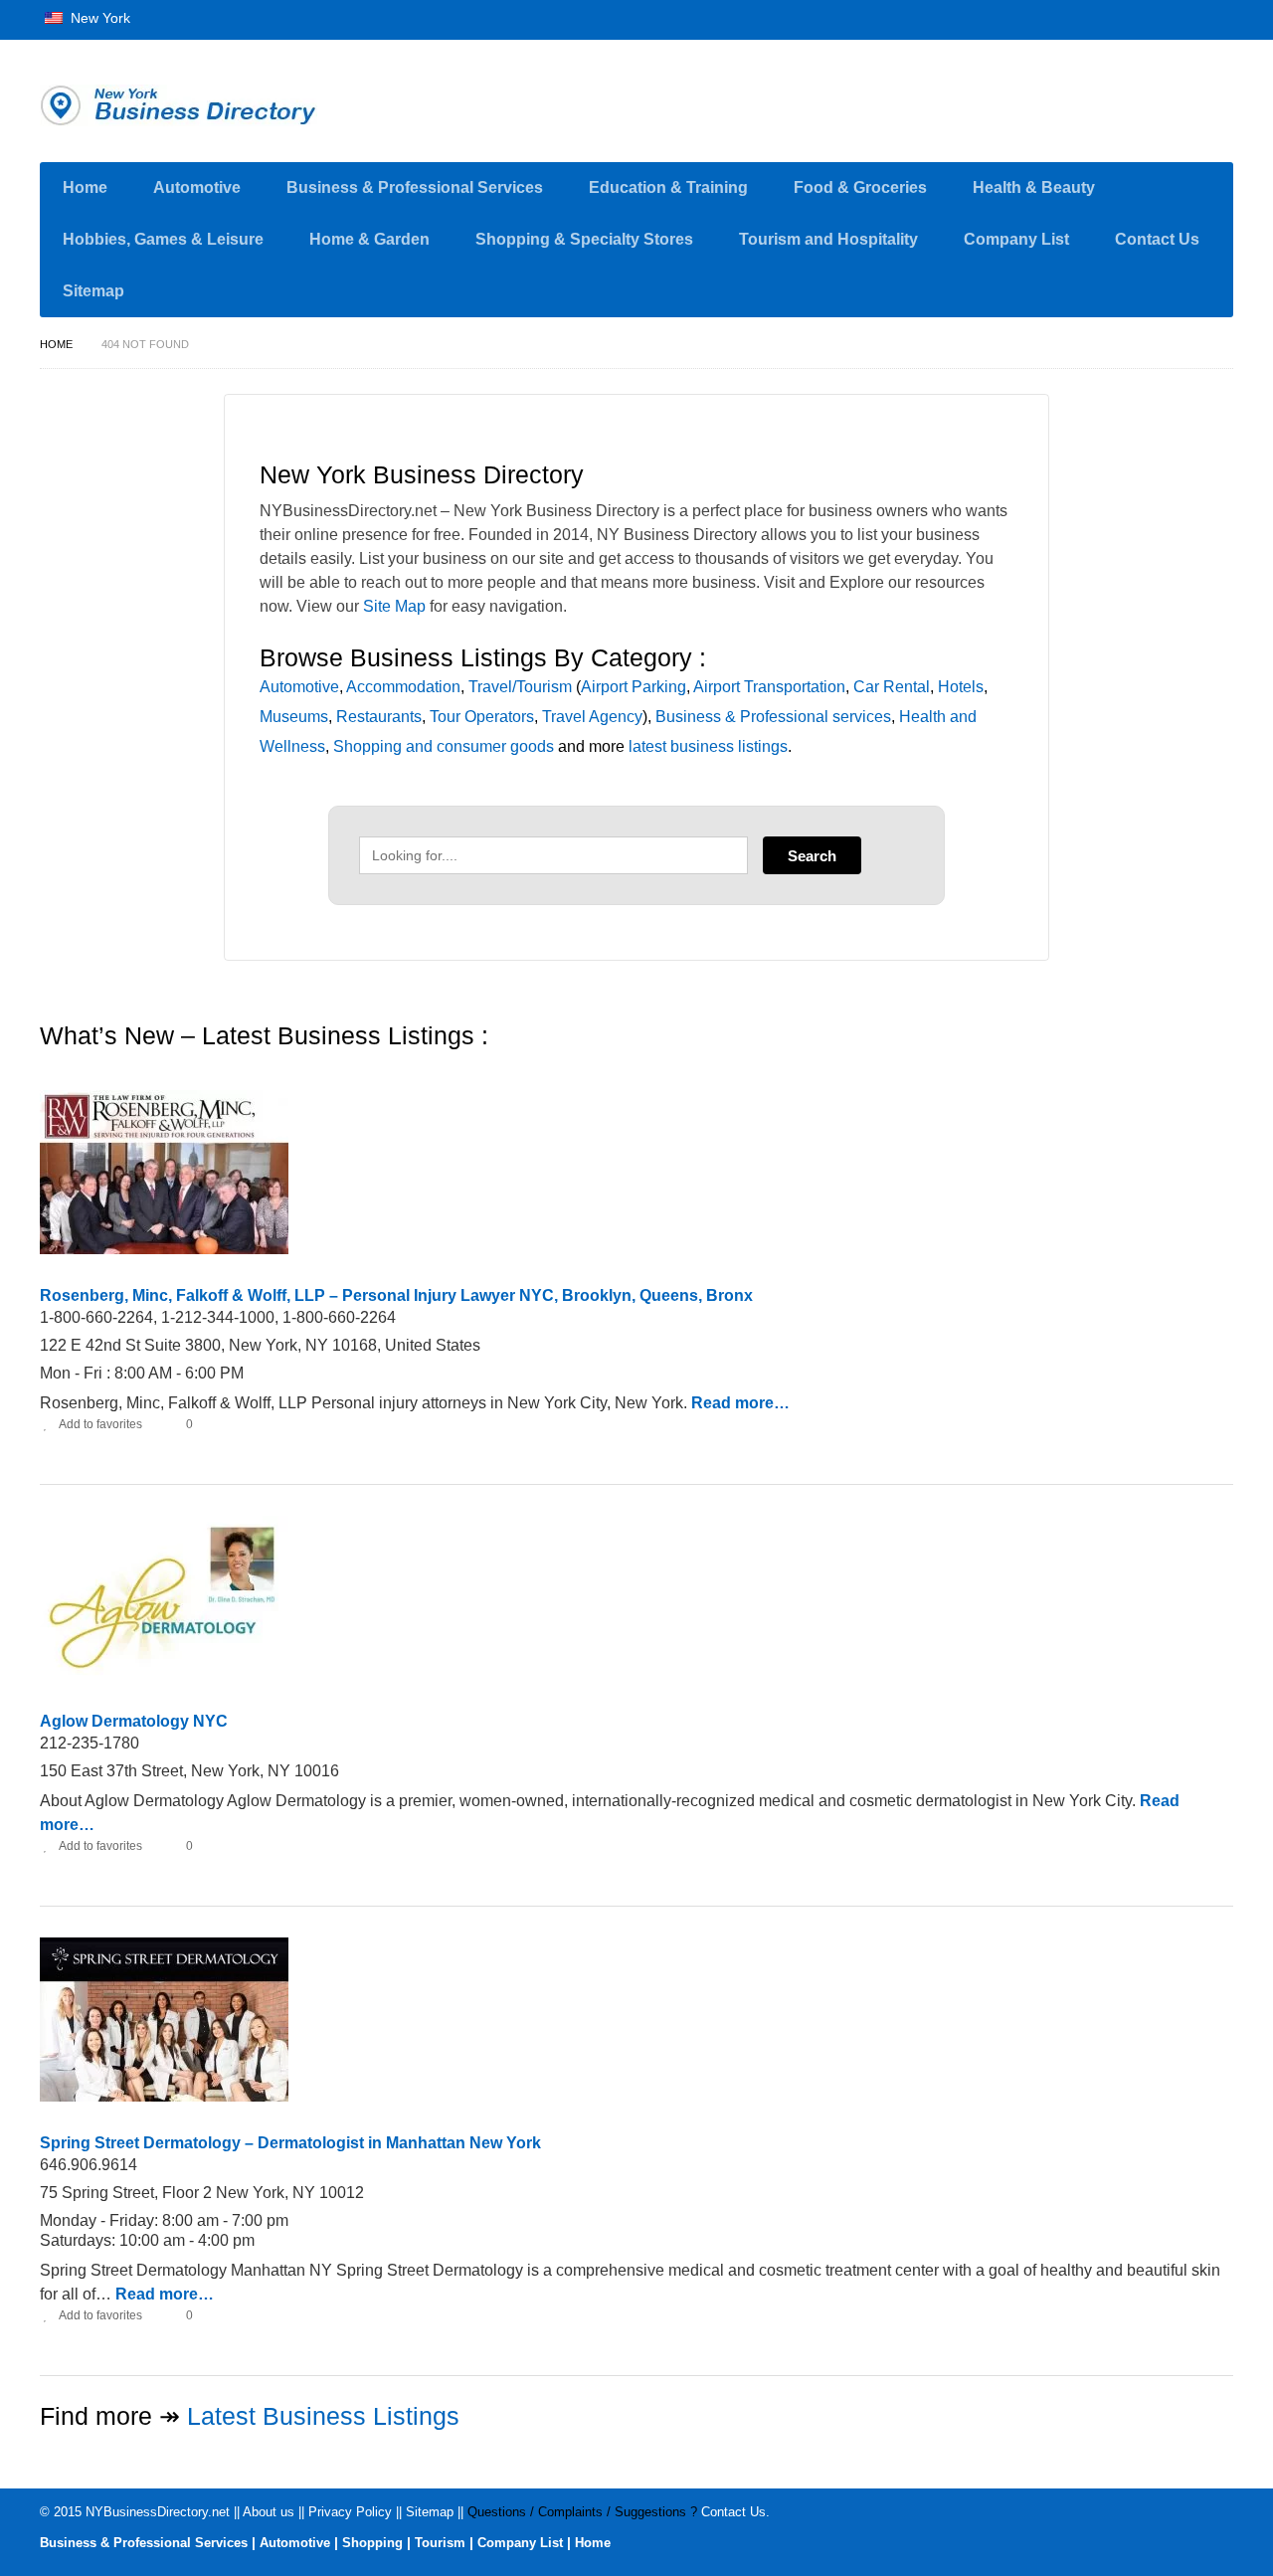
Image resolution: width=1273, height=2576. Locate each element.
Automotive (197, 187)
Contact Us (1157, 239)
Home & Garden (369, 239)
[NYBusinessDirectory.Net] (229, 105)
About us (269, 2512)
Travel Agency (592, 717)
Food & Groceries (860, 187)
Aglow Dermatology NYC (134, 1721)
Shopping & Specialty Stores (584, 239)
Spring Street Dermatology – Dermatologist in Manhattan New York (290, 2143)
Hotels (961, 687)
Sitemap (93, 291)
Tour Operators (482, 717)
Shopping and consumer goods (444, 746)
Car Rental (892, 687)
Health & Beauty (1034, 187)
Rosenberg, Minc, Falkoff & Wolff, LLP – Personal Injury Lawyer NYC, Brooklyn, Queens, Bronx (396, 1295)
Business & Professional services (773, 717)
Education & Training (668, 187)
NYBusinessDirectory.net (158, 2512)
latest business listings (708, 746)
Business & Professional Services (415, 187)
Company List (1016, 239)
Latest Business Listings (323, 2416)
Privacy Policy (350, 2512)
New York (98, 18)
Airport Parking (634, 687)
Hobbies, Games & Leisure (163, 239)
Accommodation (403, 687)
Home (85, 187)
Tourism (440, 2543)
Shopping (372, 2543)
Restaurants (379, 717)
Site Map (394, 606)
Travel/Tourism (520, 687)
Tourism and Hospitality (828, 239)
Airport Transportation (769, 687)
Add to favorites (100, 1424)
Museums (294, 717)
